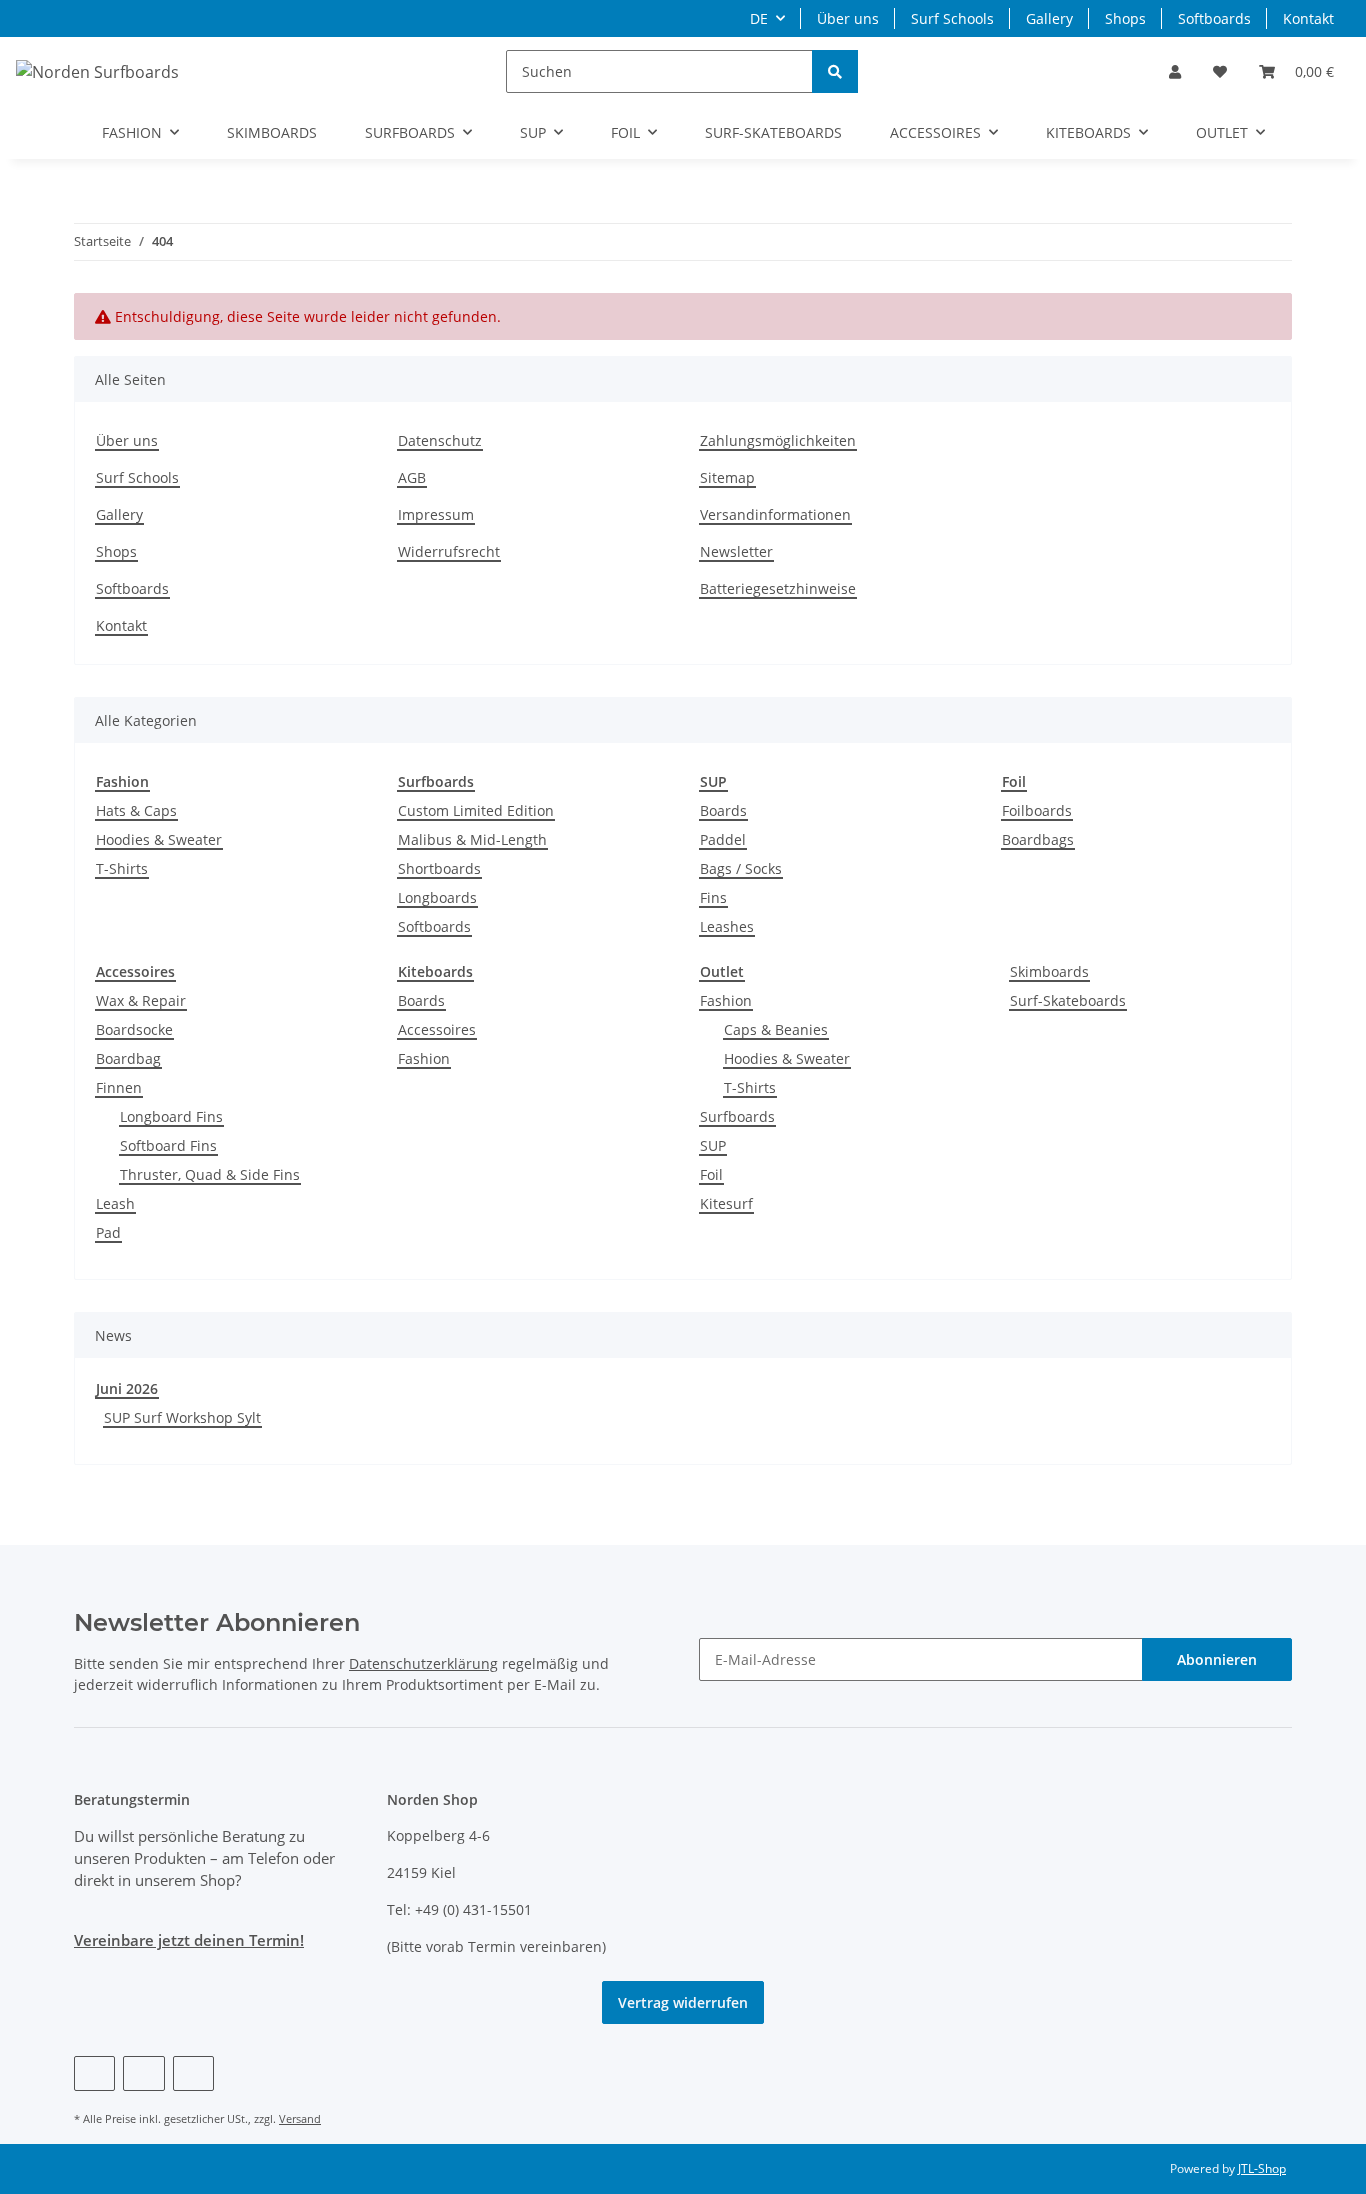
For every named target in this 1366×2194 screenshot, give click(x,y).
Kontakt (1308, 18)
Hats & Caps (136, 810)
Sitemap (727, 477)
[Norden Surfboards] (97, 71)
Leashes (727, 926)
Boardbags (1038, 839)
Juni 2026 (127, 1388)
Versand (300, 2118)
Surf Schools (952, 18)
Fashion (424, 1058)
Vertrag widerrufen (683, 2002)
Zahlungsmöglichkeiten (778, 440)
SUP (713, 1145)
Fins (713, 897)
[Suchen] (835, 71)
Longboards (437, 897)
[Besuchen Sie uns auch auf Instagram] (193, 2073)
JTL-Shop (1262, 2168)
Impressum (436, 514)
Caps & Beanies (776, 1029)
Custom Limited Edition (476, 810)
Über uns (848, 18)
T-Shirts (122, 868)
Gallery (1049, 18)
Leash (115, 1203)
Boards (723, 810)
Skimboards (1049, 971)
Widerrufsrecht (449, 551)
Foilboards (1037, 810)
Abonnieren (1217, 1659)
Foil (711, 1174)
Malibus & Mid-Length (472, 839)
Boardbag (128, 1058)
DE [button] (759, 18)
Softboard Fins (168, 1145)
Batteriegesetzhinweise (778, 588)
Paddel (723, 839)
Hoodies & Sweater (159, 839)
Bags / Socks (741, 868)
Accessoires (437, 1029)
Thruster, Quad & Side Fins (210, 1174)
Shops (1125, 18)
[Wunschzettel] (1220, 71)
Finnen (119, 1087)
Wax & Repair (141, 1000)
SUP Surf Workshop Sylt (182, 1417)
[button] (1175, 71)
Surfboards (737, 1116)
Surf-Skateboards (1068, 1000)
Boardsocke (134, 1029)
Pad (108, 1232)
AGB (412, 477)
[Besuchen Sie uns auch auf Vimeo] (143, 2073)
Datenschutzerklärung (423, 1663)
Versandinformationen (775, 514)
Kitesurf (726, 1203)
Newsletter (736, 551)
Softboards (1214, 18)
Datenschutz (440, 440)
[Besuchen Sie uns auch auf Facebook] (94, 2073)
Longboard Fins (171, 1116)
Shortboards (439, 868)
